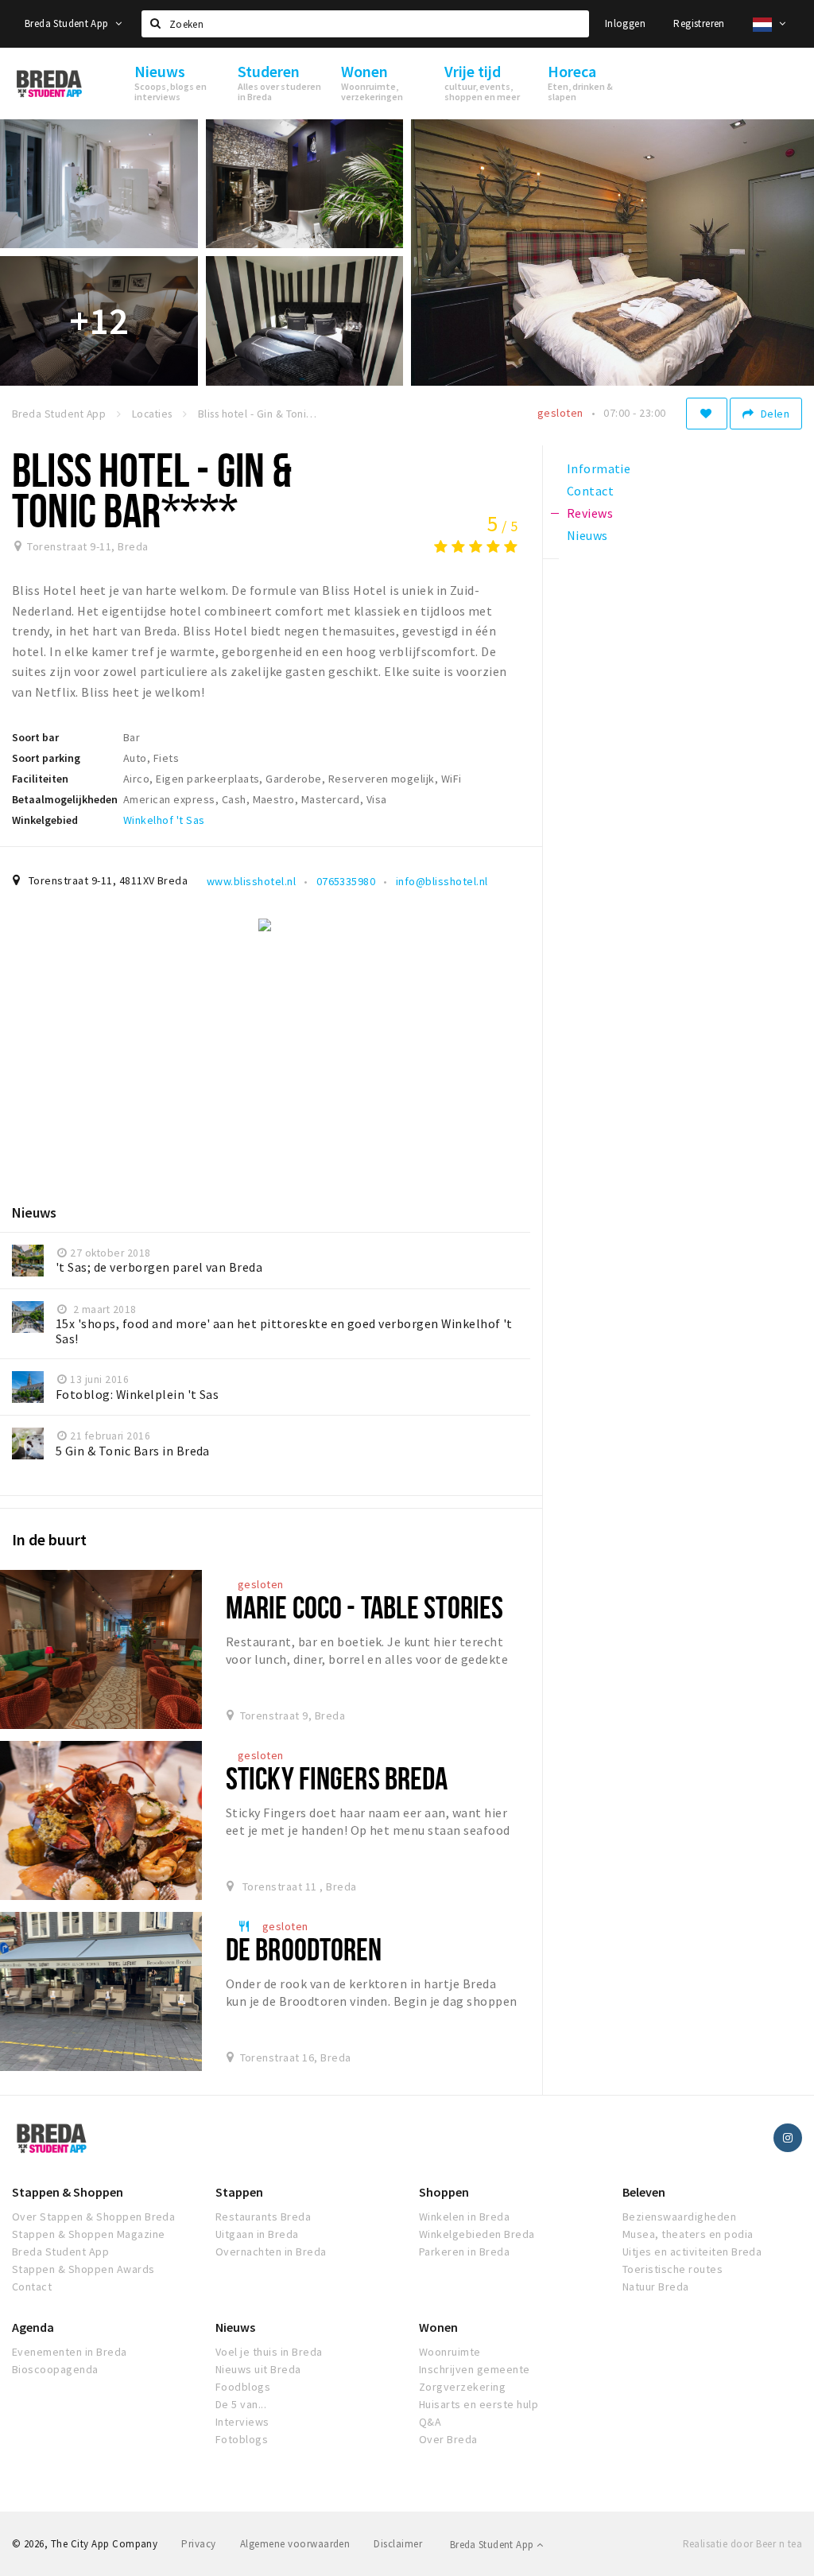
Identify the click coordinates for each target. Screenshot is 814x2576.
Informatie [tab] (599, 468)
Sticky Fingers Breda (337, 1778)
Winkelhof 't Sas (164, 820)
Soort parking (46, 758)
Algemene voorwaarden (295, 2544)
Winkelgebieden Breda (477, 2234)
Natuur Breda (656, 2287)
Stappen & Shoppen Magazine (88, 2234)
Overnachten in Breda (271, 2252)
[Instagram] (788, 2138)
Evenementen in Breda (70, 2352)
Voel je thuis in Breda (269, 2352)
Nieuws (235, 2327)
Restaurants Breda (263, 2217)
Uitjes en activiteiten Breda (692, 2252)
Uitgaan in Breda (257, 2234)
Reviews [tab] (590, 513)
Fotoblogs (242, 2439)
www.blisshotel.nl (251, 881)
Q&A (430, 2422)
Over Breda (448, 2439)
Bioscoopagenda (55, 2369)
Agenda (33, 2327)
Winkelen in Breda (464, 2217)
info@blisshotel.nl (442, 881)
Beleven (644, 2192)
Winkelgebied (45, 820)
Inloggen (625, 23)
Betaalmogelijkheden (65, 799)
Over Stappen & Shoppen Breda (93, 2217)
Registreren (699, 23)
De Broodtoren (304, 1949)
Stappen (239, 2192)
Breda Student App (68, 23)
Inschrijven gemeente (475, 2369)
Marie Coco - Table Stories (364, 1607)
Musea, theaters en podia (688, 2234)
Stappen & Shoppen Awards (83, 2269)
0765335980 (346, 881)
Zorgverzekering (462, 2387)
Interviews (242, 2422)
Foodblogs (243, 2387)
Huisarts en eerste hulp (479, 2404)
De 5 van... (241, 2404)
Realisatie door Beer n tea (742, 2544)
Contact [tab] (590, 491)
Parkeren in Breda (464, 2252)
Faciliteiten (40, 779)
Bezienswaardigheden (679, 2217)
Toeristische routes (673, 2269)
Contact (32, 2287)
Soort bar (35, 737)
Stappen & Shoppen (68, 2192)
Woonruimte (450, 2352)
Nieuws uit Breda (258, 2369)
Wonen (438, 2327)
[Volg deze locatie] (707, 414)
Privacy (198, 2544)
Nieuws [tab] (587, 535)
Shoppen (444, 2192)
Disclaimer (398, 2544)
